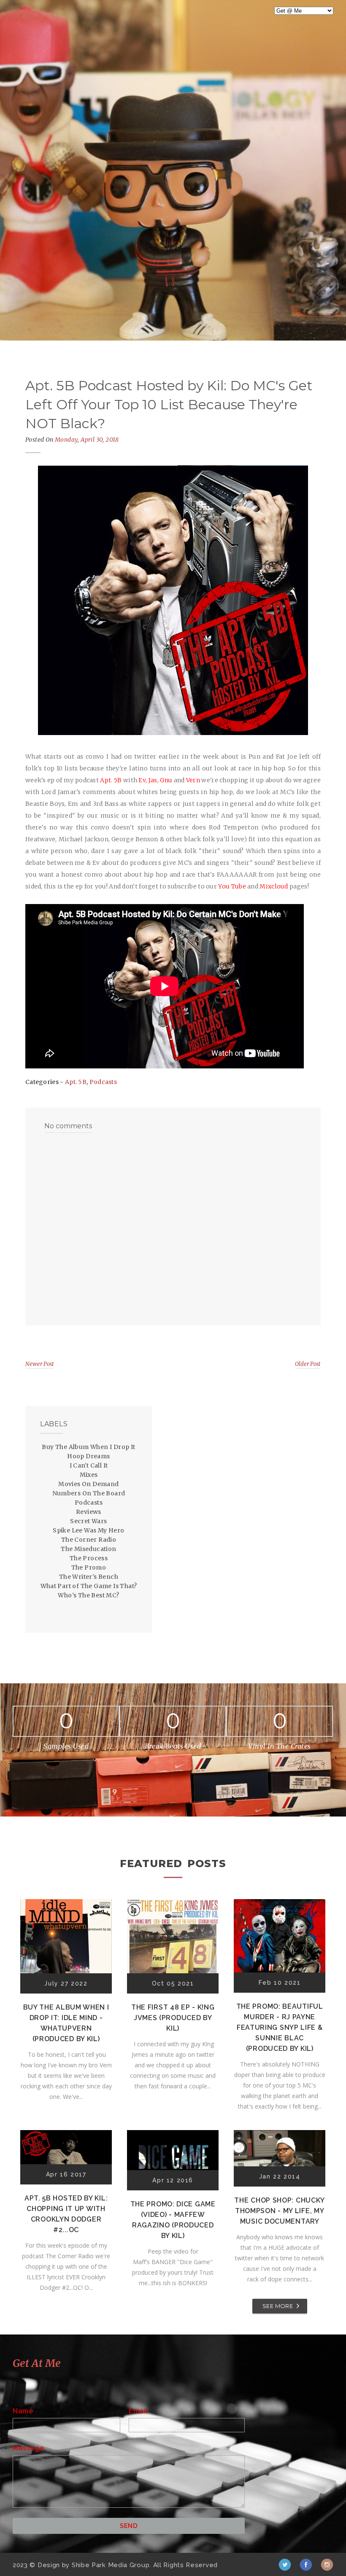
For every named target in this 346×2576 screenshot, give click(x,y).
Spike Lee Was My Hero (88, 1530)
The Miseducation (88, 1549)
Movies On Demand (88, 1484)
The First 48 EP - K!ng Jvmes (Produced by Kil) (173, 2018)
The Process (89, 1558)
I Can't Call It (89, 1465)
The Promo (89, 1567)
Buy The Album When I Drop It (88, 1447)
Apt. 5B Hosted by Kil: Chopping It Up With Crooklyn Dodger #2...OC (66, 2214)
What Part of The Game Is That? (89, 1586)
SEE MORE (278, 2306)
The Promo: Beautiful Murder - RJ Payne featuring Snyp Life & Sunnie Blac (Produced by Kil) (280, 2027)
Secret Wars (88, 1521)
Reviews (89, 1512)
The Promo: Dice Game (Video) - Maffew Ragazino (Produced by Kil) (173, 2220)
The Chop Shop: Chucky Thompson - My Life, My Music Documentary (280, 2211)
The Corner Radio (89, 1540)
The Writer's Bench (89, 1577)
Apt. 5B (76, 1082)
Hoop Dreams (88, 1456)
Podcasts (103, 1082)
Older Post (308, 1364)
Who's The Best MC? (88, 1595)
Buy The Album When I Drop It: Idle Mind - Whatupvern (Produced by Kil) (66, 2023)
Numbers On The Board (89, 1493)
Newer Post (40, 1364)
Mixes (89, 1475)
